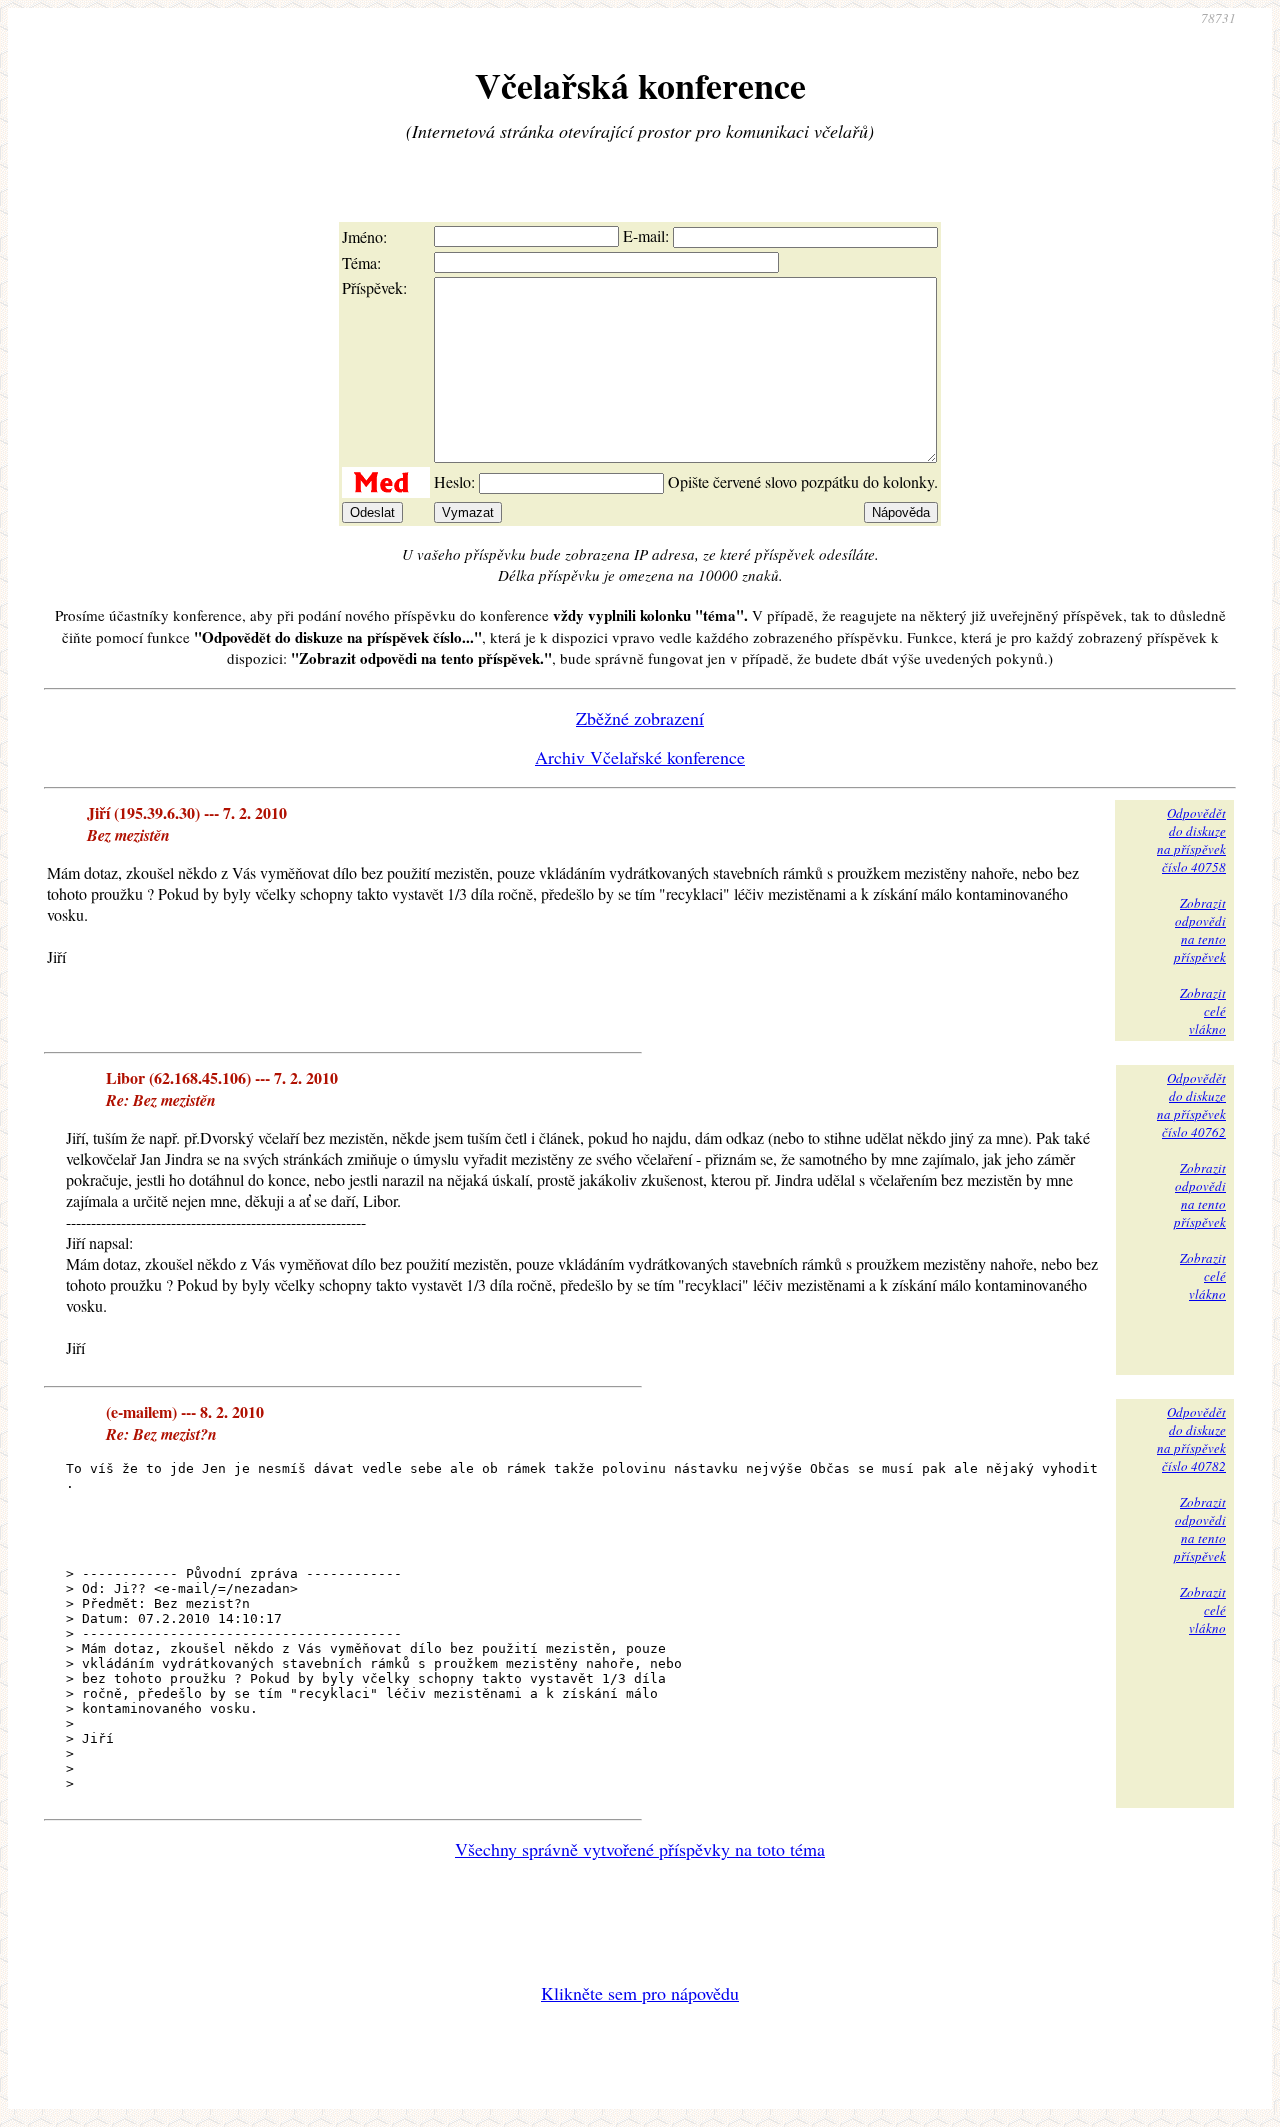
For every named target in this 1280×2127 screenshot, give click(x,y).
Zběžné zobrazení (640, 718)
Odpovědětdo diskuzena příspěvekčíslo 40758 (1191, 840)
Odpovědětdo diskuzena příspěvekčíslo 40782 (1191, 1439)
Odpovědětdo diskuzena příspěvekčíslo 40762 (1191, 1105)
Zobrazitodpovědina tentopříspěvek (1200, 930)
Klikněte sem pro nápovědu (640, 1993)
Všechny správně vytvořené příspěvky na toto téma (640, 1849)
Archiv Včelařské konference (640, 757)
